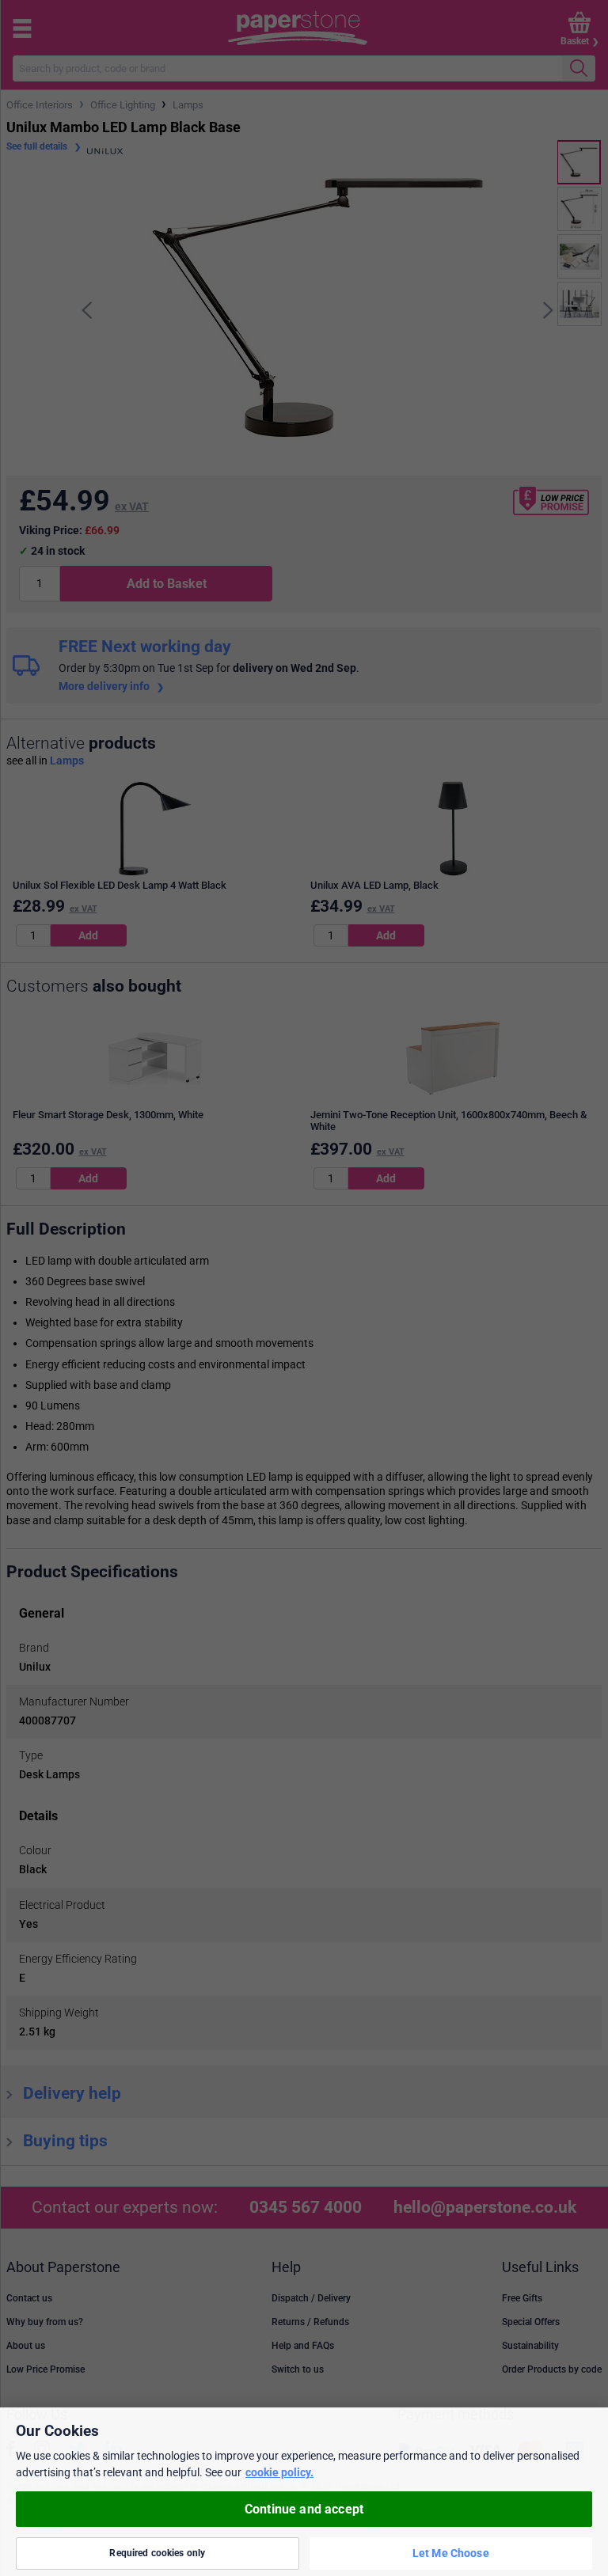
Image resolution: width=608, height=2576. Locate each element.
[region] (304, 2492)
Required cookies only (157, 2553)
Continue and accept (304, 2509)
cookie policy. (279, 2472)
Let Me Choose (451, 2553)
